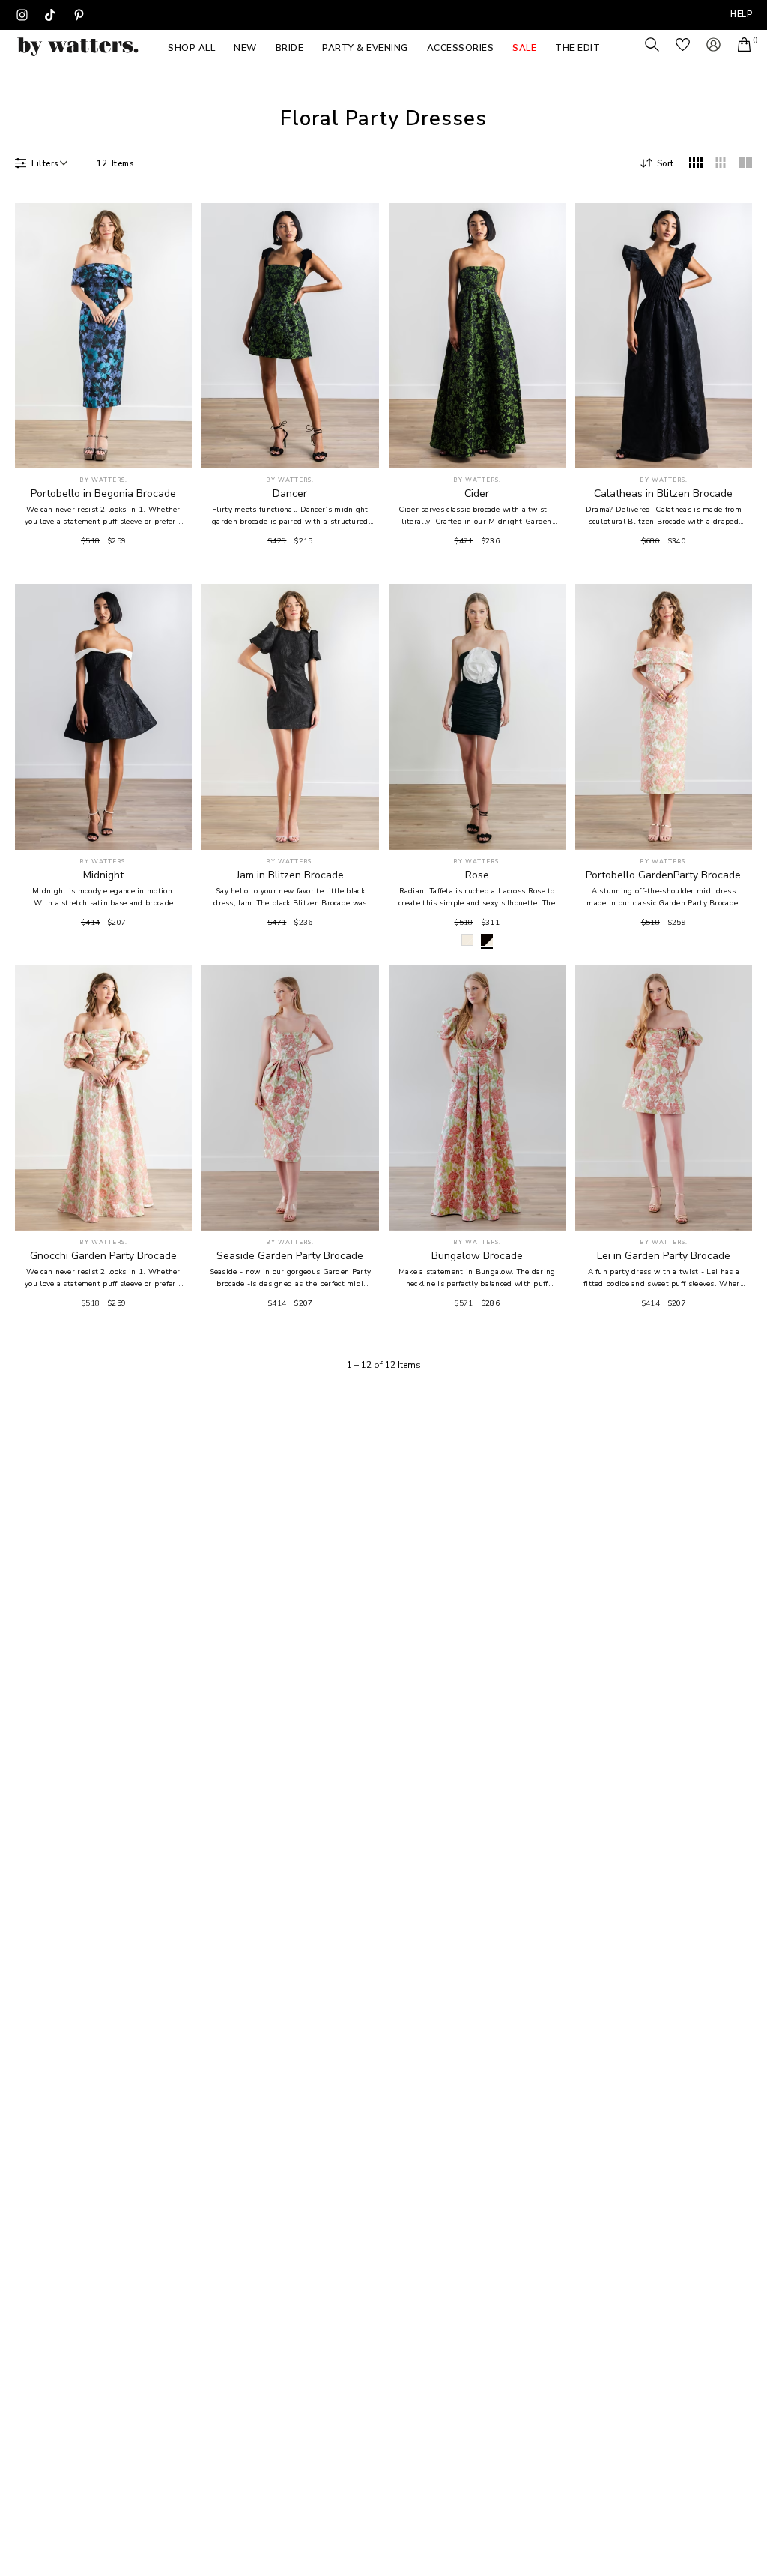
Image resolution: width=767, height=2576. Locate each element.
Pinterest (79, 15)
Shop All (191, 48)
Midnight (103, 875)
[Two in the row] (745, 163)
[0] (744, 45)
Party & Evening (365, 48)
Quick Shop (104, 448)
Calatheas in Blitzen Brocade (663, 494)
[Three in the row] (721, 163)
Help (741, 15)
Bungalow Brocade (477, 1256)
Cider (477, 494)
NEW (245, 48)
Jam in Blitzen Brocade (290, 875)
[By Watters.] (78, 47)
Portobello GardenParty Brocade (663, 875)
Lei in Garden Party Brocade (664, 1256)
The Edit (577, 48)
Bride (290, 48)
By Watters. (103, 480)
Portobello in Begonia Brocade (103, 494)
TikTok (50, 15)
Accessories (461, 48)
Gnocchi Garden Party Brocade (103, 1256)
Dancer (290, 494)
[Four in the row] (696, 163)
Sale (524, 48)
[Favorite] (172, 449)
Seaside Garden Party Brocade (290, 1256)
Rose (477, 875)
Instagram (22, 15)
